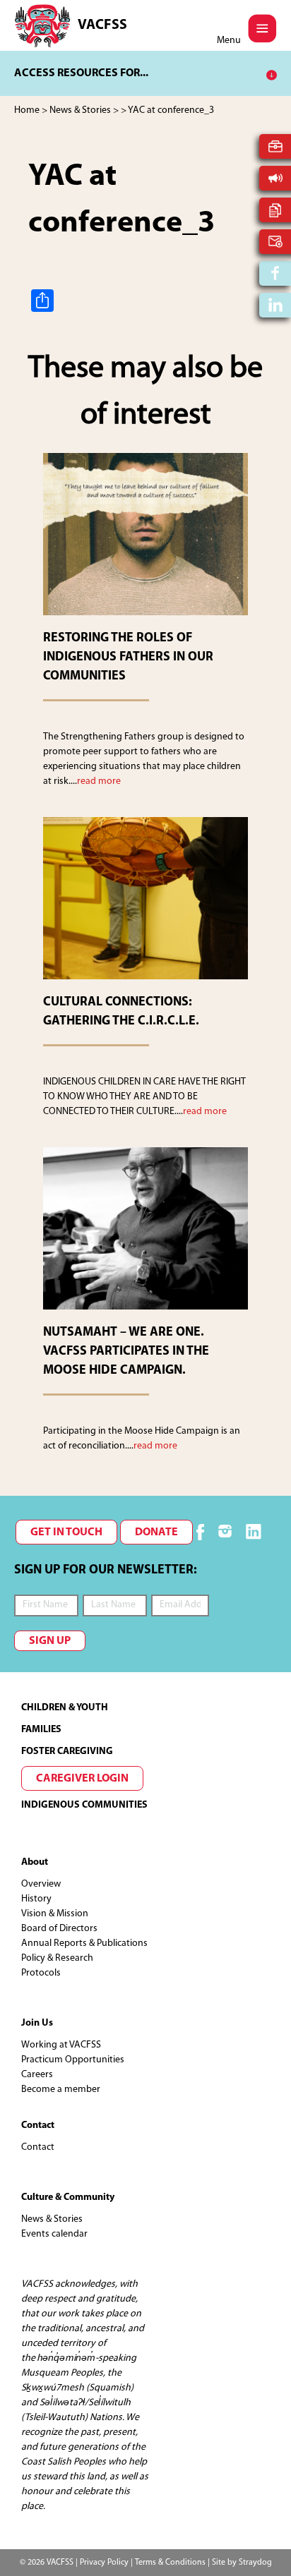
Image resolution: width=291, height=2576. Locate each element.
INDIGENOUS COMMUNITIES (84, 1805)
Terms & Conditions (170, 2563)
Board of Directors (59, 1929)
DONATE (156, 1532)
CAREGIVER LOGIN (82, 1779)
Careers (37, 2075)
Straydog (255, 2563)
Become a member (61, 2090)
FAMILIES (41, 1730)
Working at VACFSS (61, 2045)
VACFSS (102, 25)
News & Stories (52, 2219)
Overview (41, 1884)
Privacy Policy (104, 2563)
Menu (229, 41)
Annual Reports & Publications (84, 1943)
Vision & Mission (55, 1914)
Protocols (41, 1973)
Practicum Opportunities (73, 2060)
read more (99, 781)
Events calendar (54, 2234)
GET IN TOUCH (66, 1532)
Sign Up (50, 1641)
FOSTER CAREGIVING (67, 1752)
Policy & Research (57, 1958)
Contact (38, 2147)
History (36, 1899)
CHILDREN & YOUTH (65, 1708)
